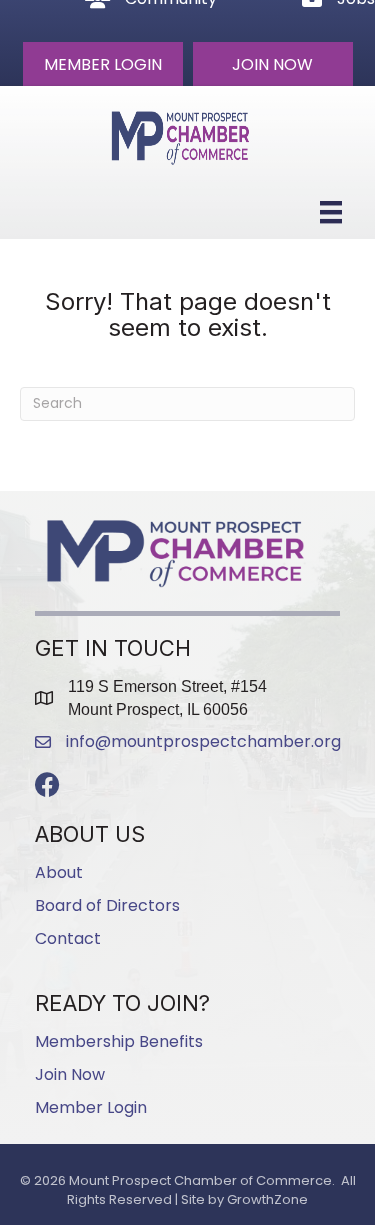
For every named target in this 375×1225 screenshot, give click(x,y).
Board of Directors (107, 905)
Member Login (91, 1107)
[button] (103, 64)
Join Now (70, 1074)
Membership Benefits (119, 1041)
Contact (68, 938)
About (59, 872)
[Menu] (331, 212)
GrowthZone (267, 1199)
